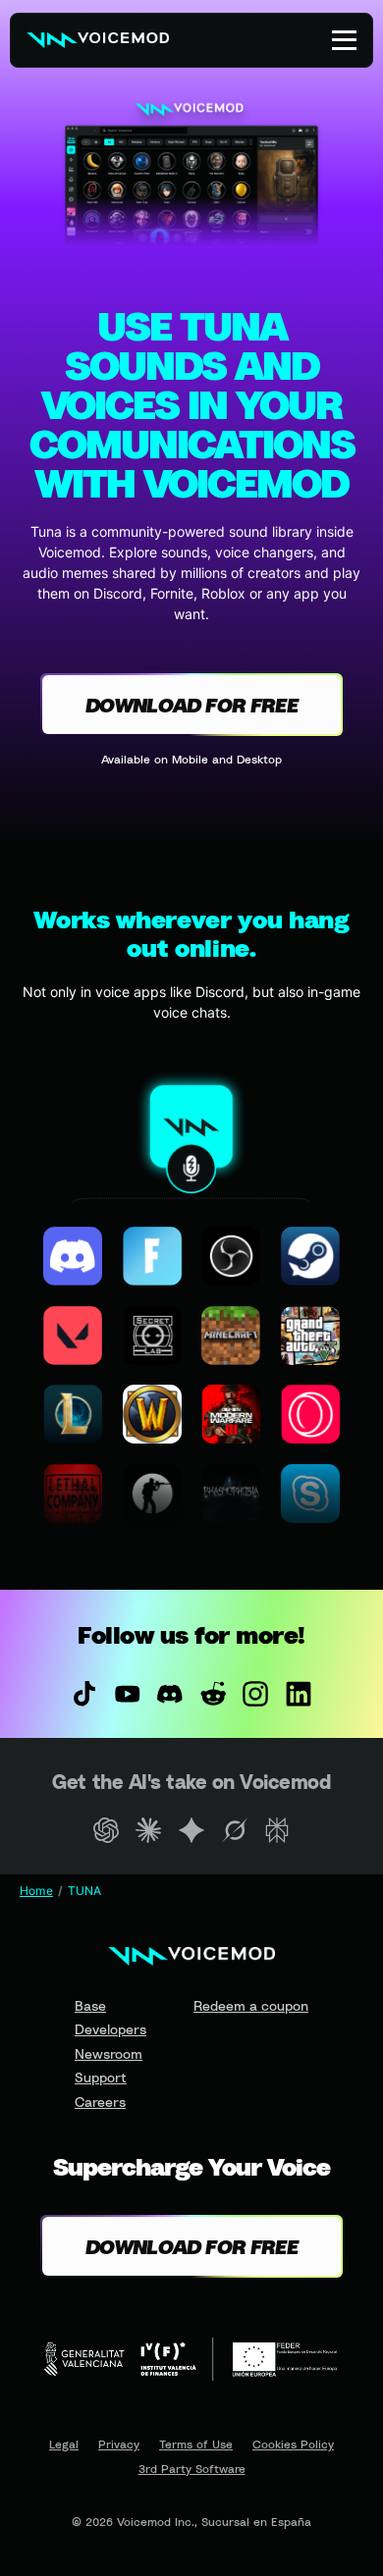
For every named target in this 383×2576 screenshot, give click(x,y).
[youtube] (128, 1694)
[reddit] (213, 1694)
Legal (64, 2445)
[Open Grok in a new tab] (235, 1830)
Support (101, 2077)
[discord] (170, 1694)
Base (90, 2005)
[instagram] (256, 1694)
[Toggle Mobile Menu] (344, 40)
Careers (100, 2102)
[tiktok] (84, 1694)
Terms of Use (196, 2445)
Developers (110, 2029)
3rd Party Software (192, 2469)
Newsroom (109, 2053)
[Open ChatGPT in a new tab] (106, 1830)
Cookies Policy (293, 2445)
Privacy (119, 2445)
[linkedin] (299, 1694)
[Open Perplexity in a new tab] (277, 1830)
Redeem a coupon (251, 2005)
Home (36, 1891)
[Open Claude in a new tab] (149, 1830)
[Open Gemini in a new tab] (191, 1830)
